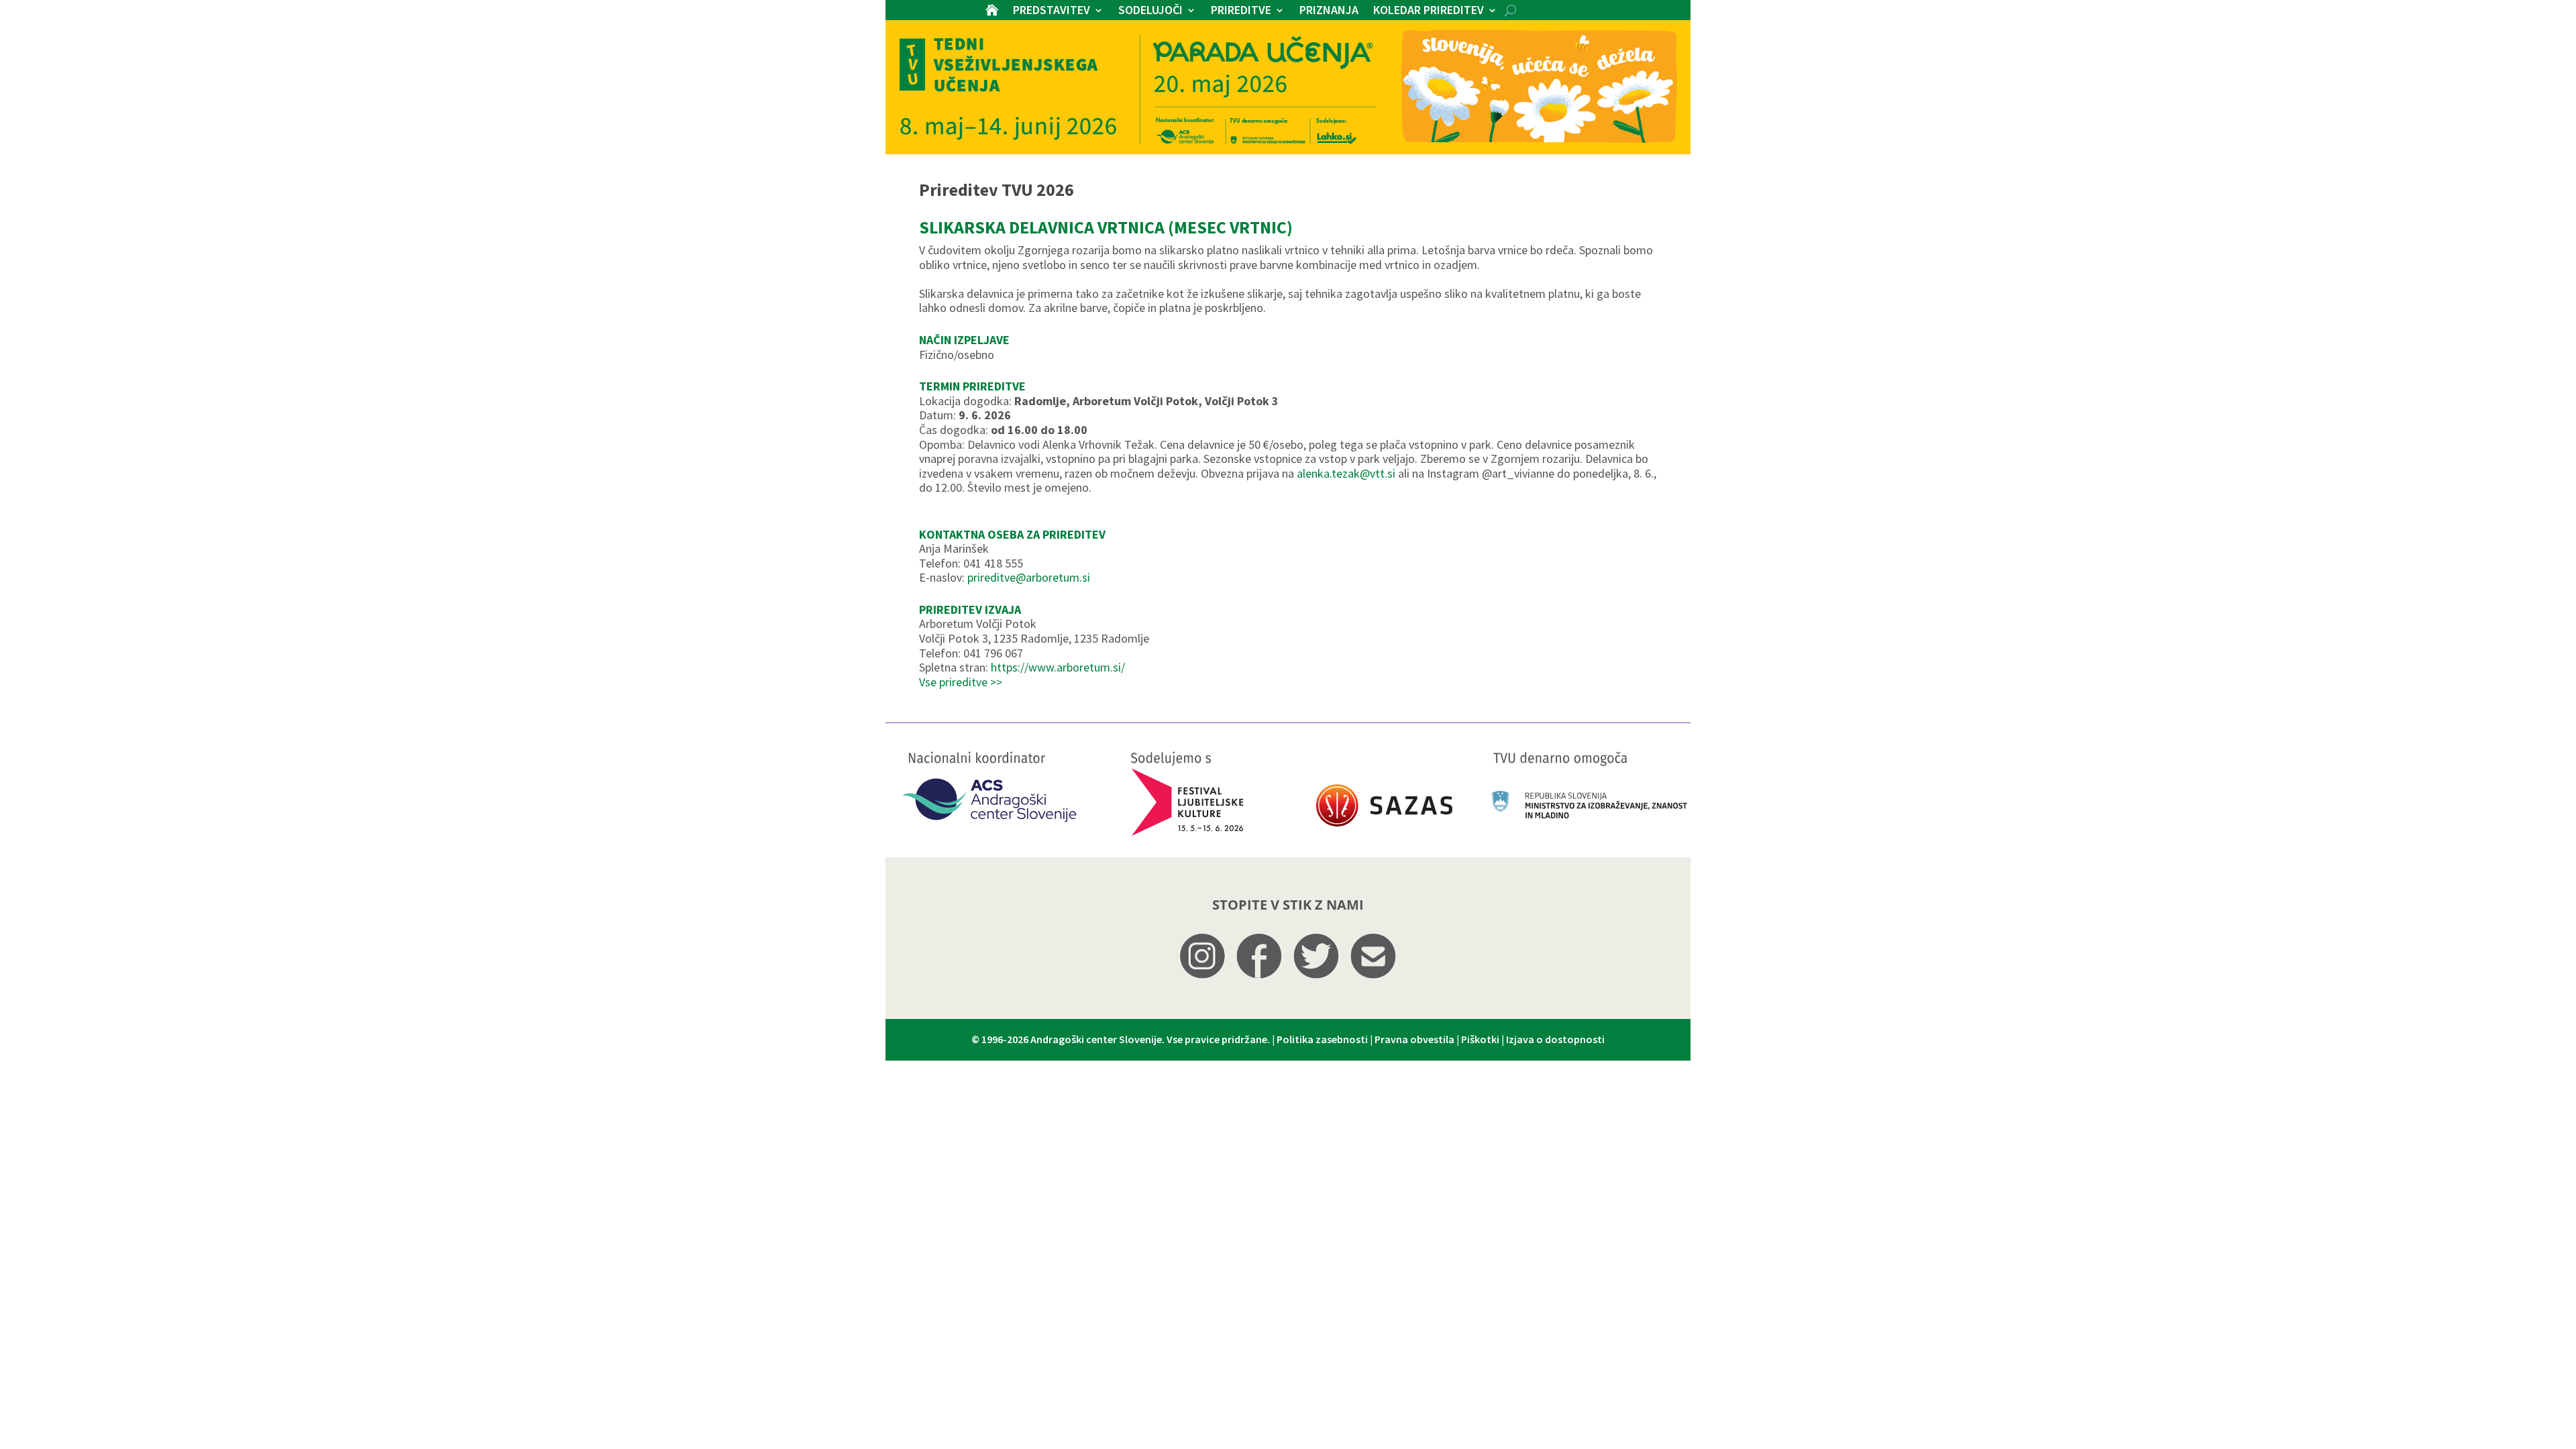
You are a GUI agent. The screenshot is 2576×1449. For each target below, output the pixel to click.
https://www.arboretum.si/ (1058, 667)
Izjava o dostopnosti (1555, 1039)
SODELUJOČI (1150, 11)
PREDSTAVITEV (1052, 11)
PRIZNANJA (1329, 11)
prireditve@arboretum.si (1029, 577)
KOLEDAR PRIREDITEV (1429, 11)
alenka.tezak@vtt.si (1346, 473)
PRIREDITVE (1241, 11)
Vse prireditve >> (961, 682)
